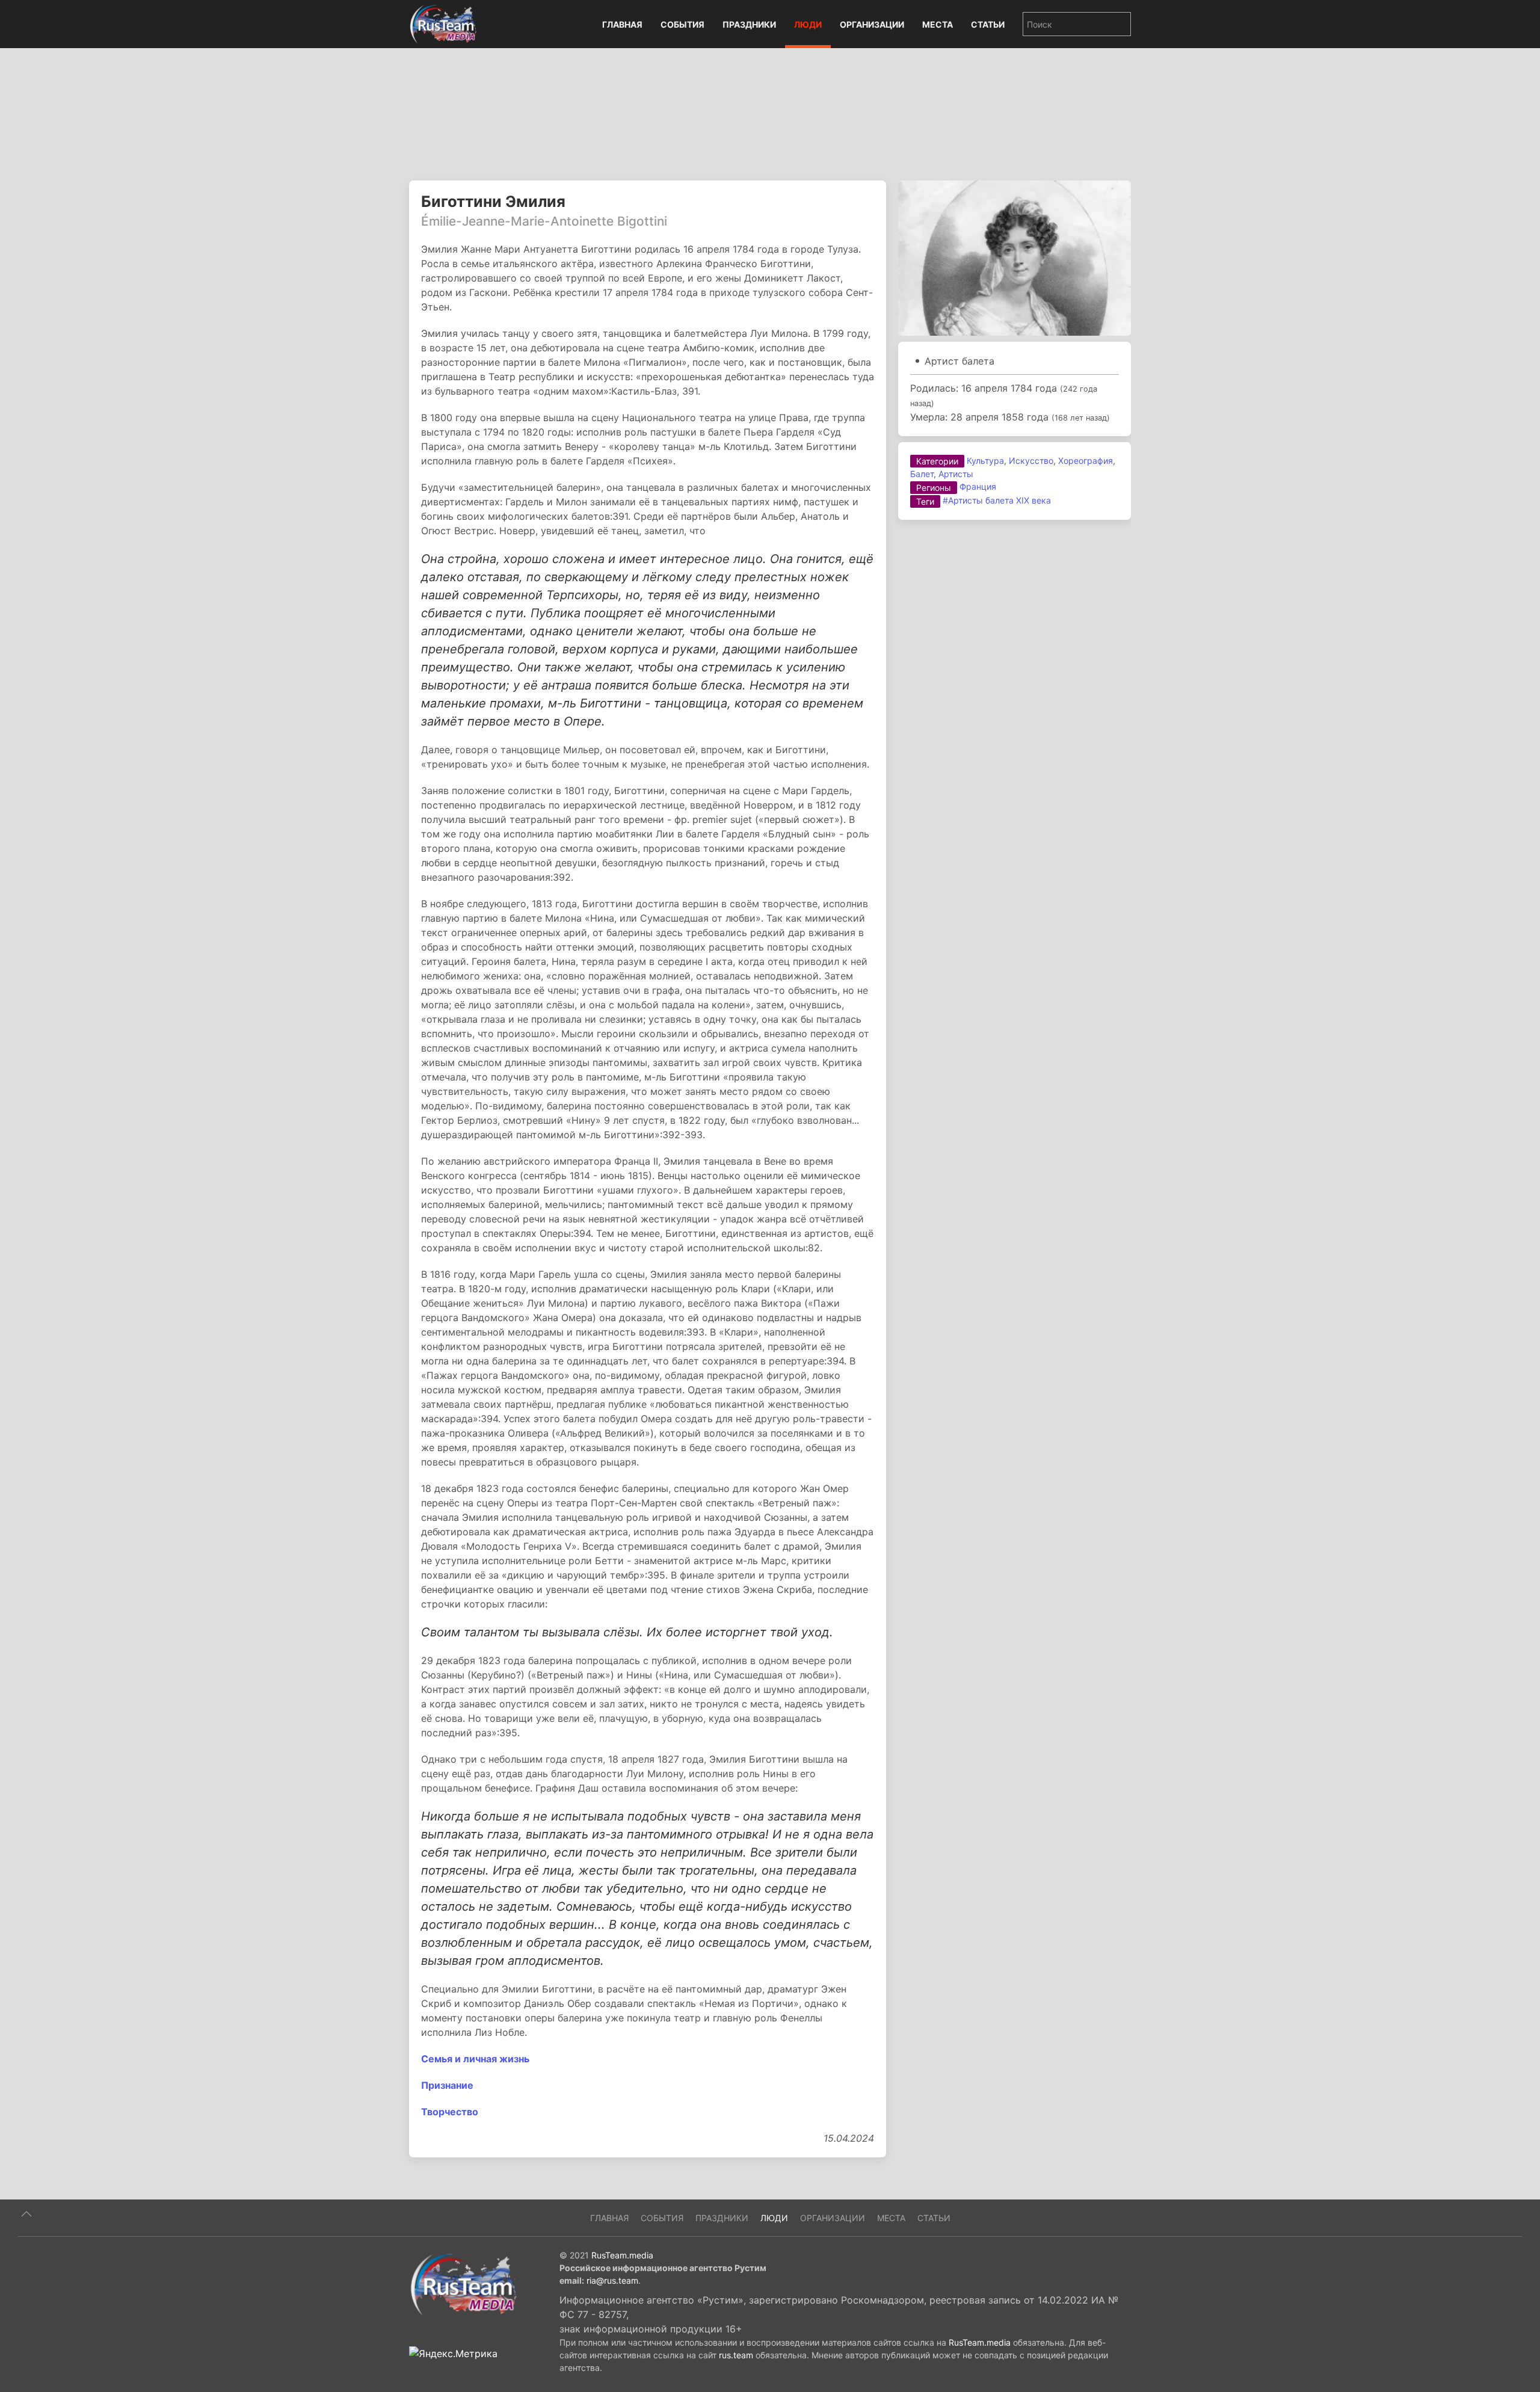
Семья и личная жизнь (475, 2059)
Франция (978, 486)
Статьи (988, 24)
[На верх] (26, 2214)
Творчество (450, 2112)
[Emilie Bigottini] (1015, 257)
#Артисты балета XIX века (997, 500)
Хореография (1086, 461)
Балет (922, 474)
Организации (872, 24)
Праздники (749, 24)
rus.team (736, 2355)
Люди (808, 24)
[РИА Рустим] (463, 2284)
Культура (985, 461)
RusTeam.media (622, 2255)
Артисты (956, 474)
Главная (622, 24)
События (682, 24)
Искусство (1031, 461)
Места (938, 24)
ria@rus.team (612, 2280)
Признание (447, 2085)
